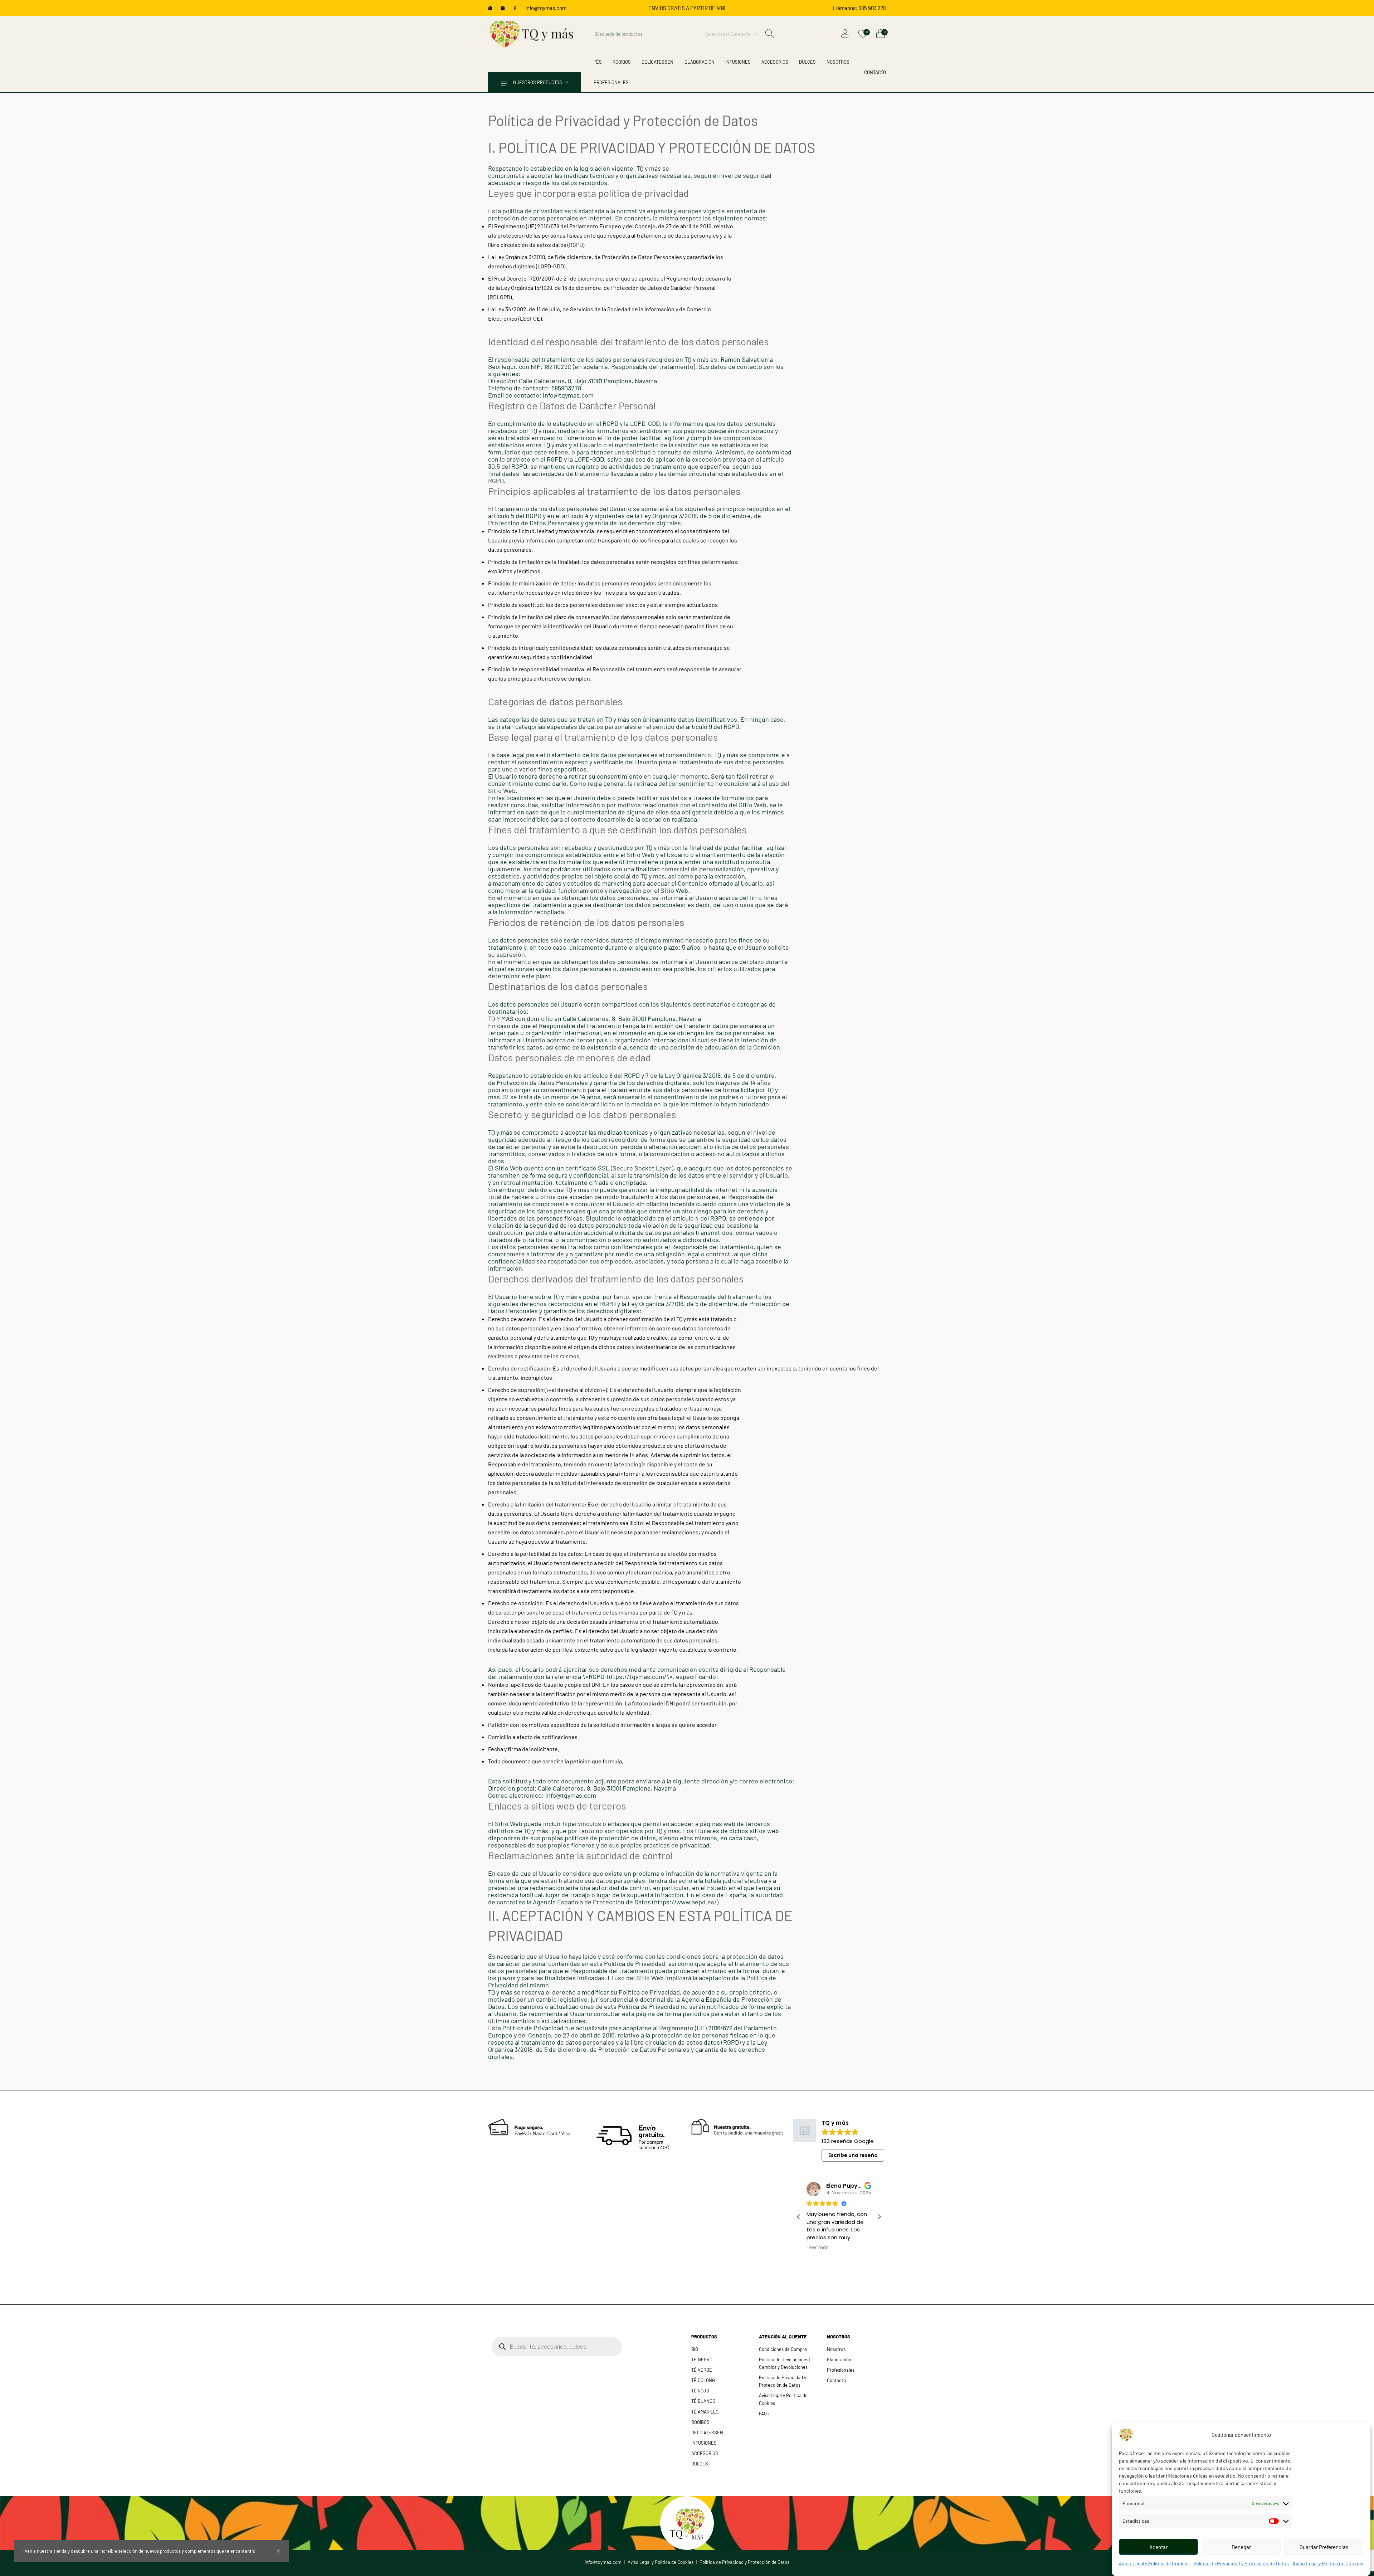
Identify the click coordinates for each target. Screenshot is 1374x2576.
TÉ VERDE (702, 2370)
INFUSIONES (704, 2443)
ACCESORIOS (705, 2453)
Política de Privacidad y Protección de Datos (1241, 2563)
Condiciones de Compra (783, 2349)
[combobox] (732, 34)
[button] (879, 2217)
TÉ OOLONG (703, 2380)
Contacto (836, 2380)
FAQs (764, 2414)
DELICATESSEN (707, 2433)
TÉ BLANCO (703, 2401)
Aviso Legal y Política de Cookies (1154, 2563)
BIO (695, 2349)
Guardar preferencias (1324, 2547)
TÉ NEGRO (702, 2360)
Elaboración (839, 2360)
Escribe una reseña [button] (853, 2155)
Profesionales (841, 2370)
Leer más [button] (818, 2248)
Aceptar (1158, 2547)
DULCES (700, 2464)
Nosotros (836, 2349)
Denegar (1241, 2547)
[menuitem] (859, 8)
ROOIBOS (700, 2422)
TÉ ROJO (700, 2391)
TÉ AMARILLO (705, 2412)
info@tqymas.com (546, 8)
